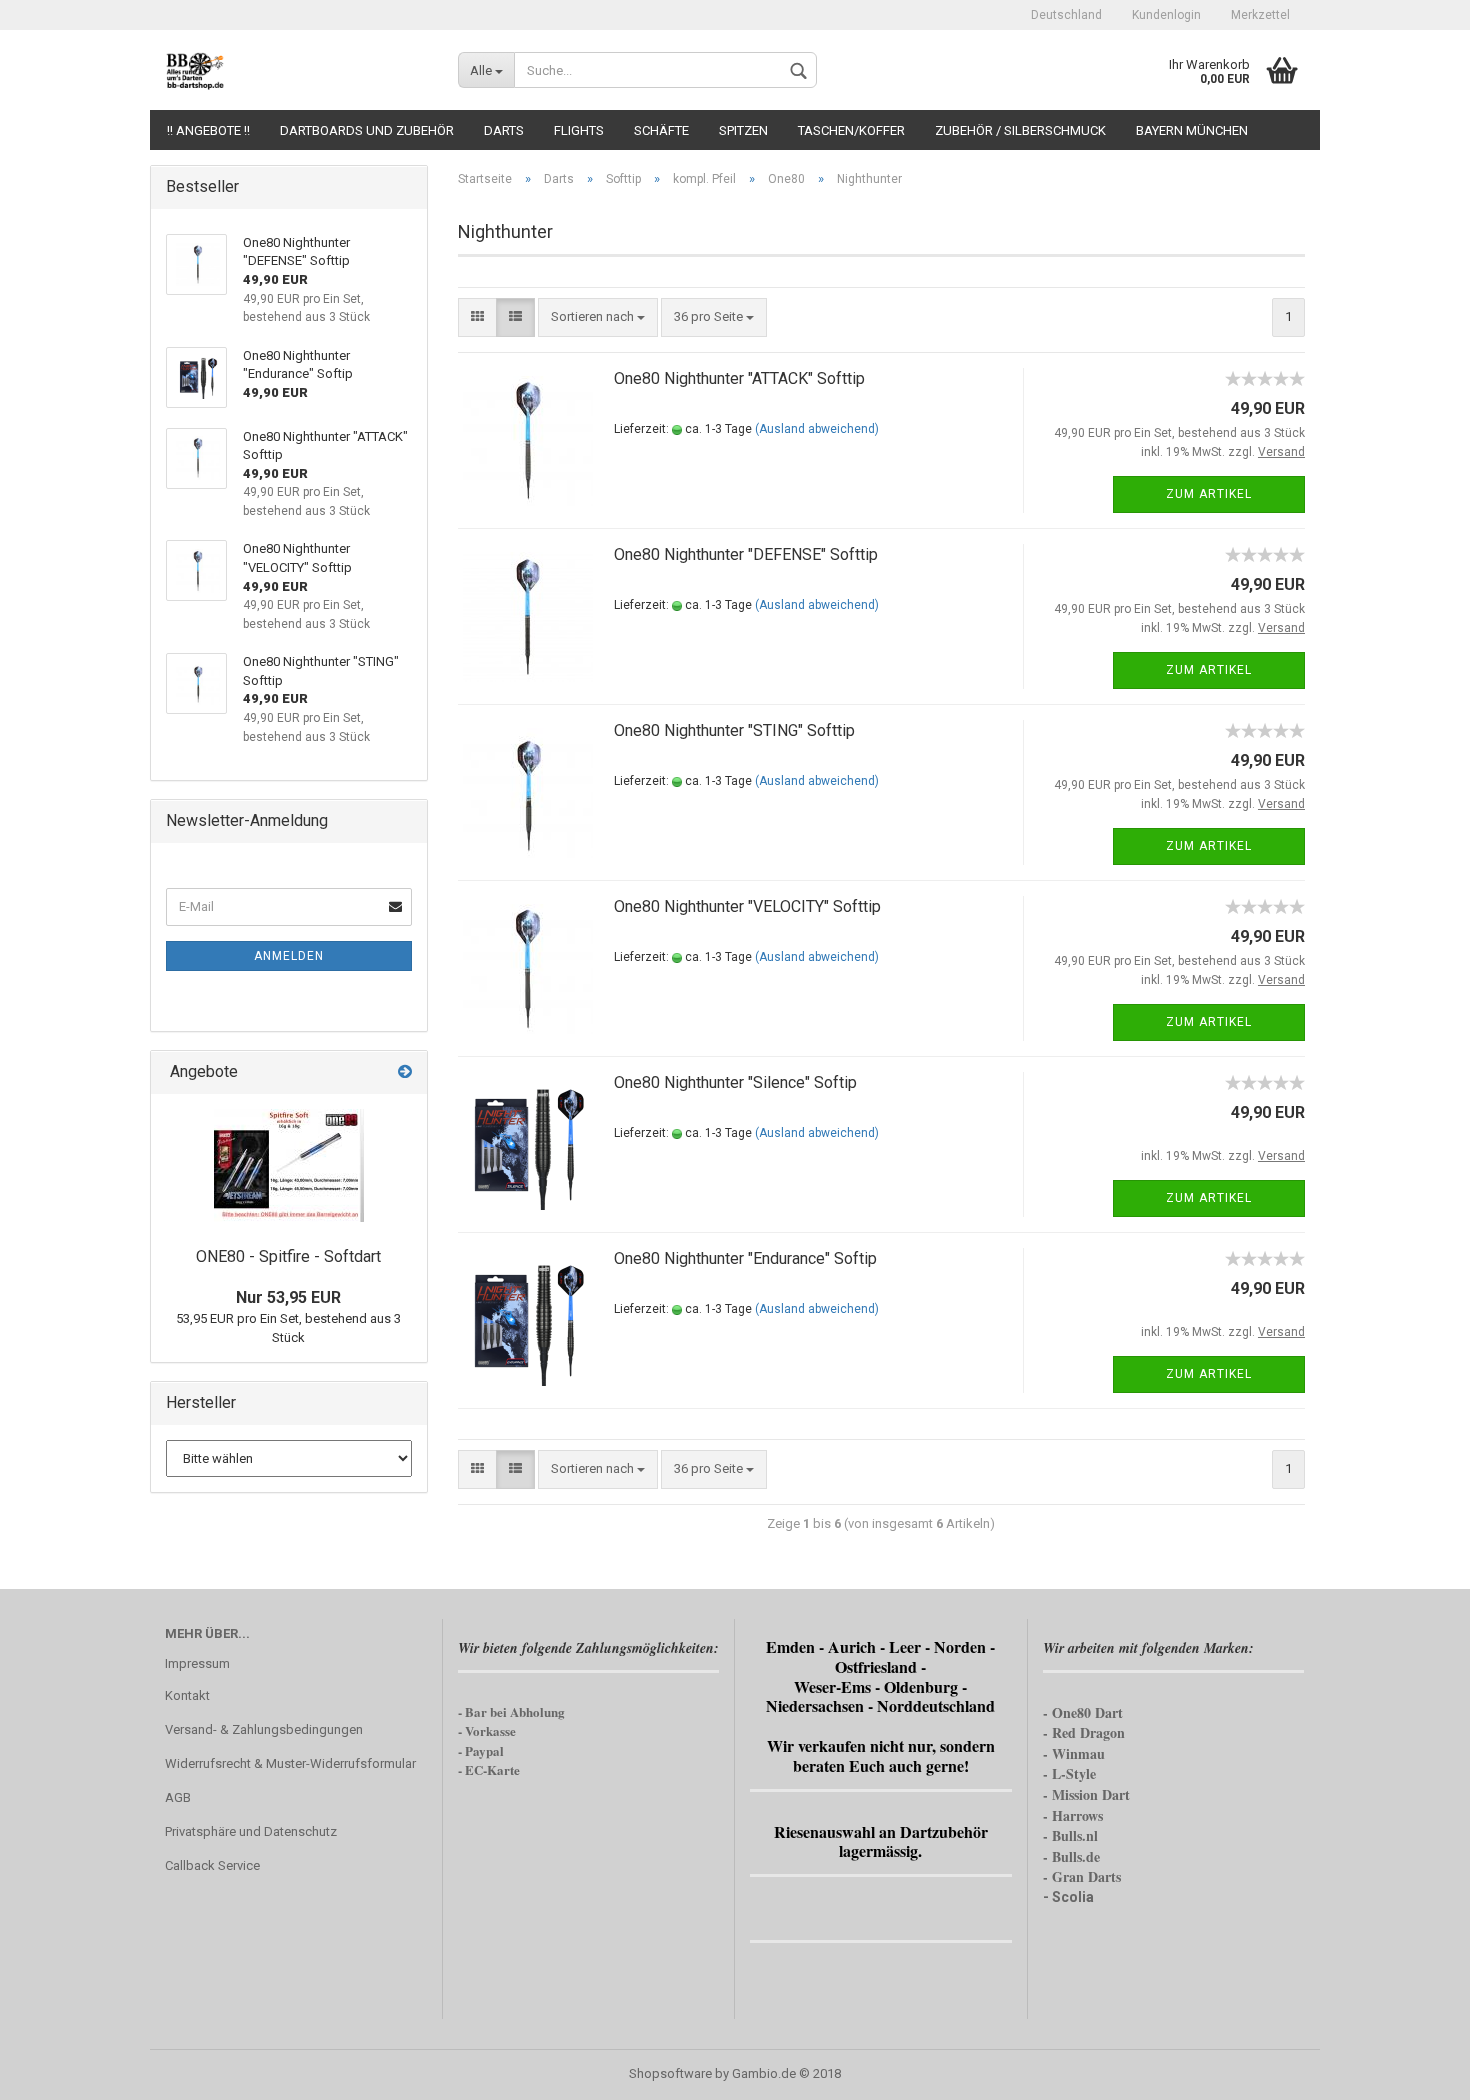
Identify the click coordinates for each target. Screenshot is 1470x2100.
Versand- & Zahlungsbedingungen (264, 1729)
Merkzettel (1260, 15)
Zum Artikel (1209, 494)
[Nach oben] (1415, 2070)
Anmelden (289, 956)
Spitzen (743, 130)
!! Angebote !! (208, 130)
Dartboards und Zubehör (367, 130)
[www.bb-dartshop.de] (296, 70)
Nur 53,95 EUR (288, 1297)
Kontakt (187, 1695)
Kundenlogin (1166, 15)
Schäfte (661, 130)
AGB (178, 1797)
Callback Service (212, 1865)
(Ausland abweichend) (817, 429)
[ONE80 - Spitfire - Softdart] (289, 1165)
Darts (504, 130)
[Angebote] (405, 1072)
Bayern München (1192, 130)
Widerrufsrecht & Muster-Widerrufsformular (290, 1763)
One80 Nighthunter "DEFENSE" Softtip (746, 554)
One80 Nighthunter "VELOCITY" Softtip (747, 906)
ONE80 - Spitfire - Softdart (288, 1256)
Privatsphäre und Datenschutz (251, 1831)
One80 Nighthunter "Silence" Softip (735, 1082)
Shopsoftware (670, 2073)
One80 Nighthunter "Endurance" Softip (745, 1258)
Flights (579, 130)
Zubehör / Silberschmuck (1020, 130)
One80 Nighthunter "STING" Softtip (734, 730)
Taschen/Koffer (851, 130)
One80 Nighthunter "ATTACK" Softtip (739, 378)
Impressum (197, 1663)
